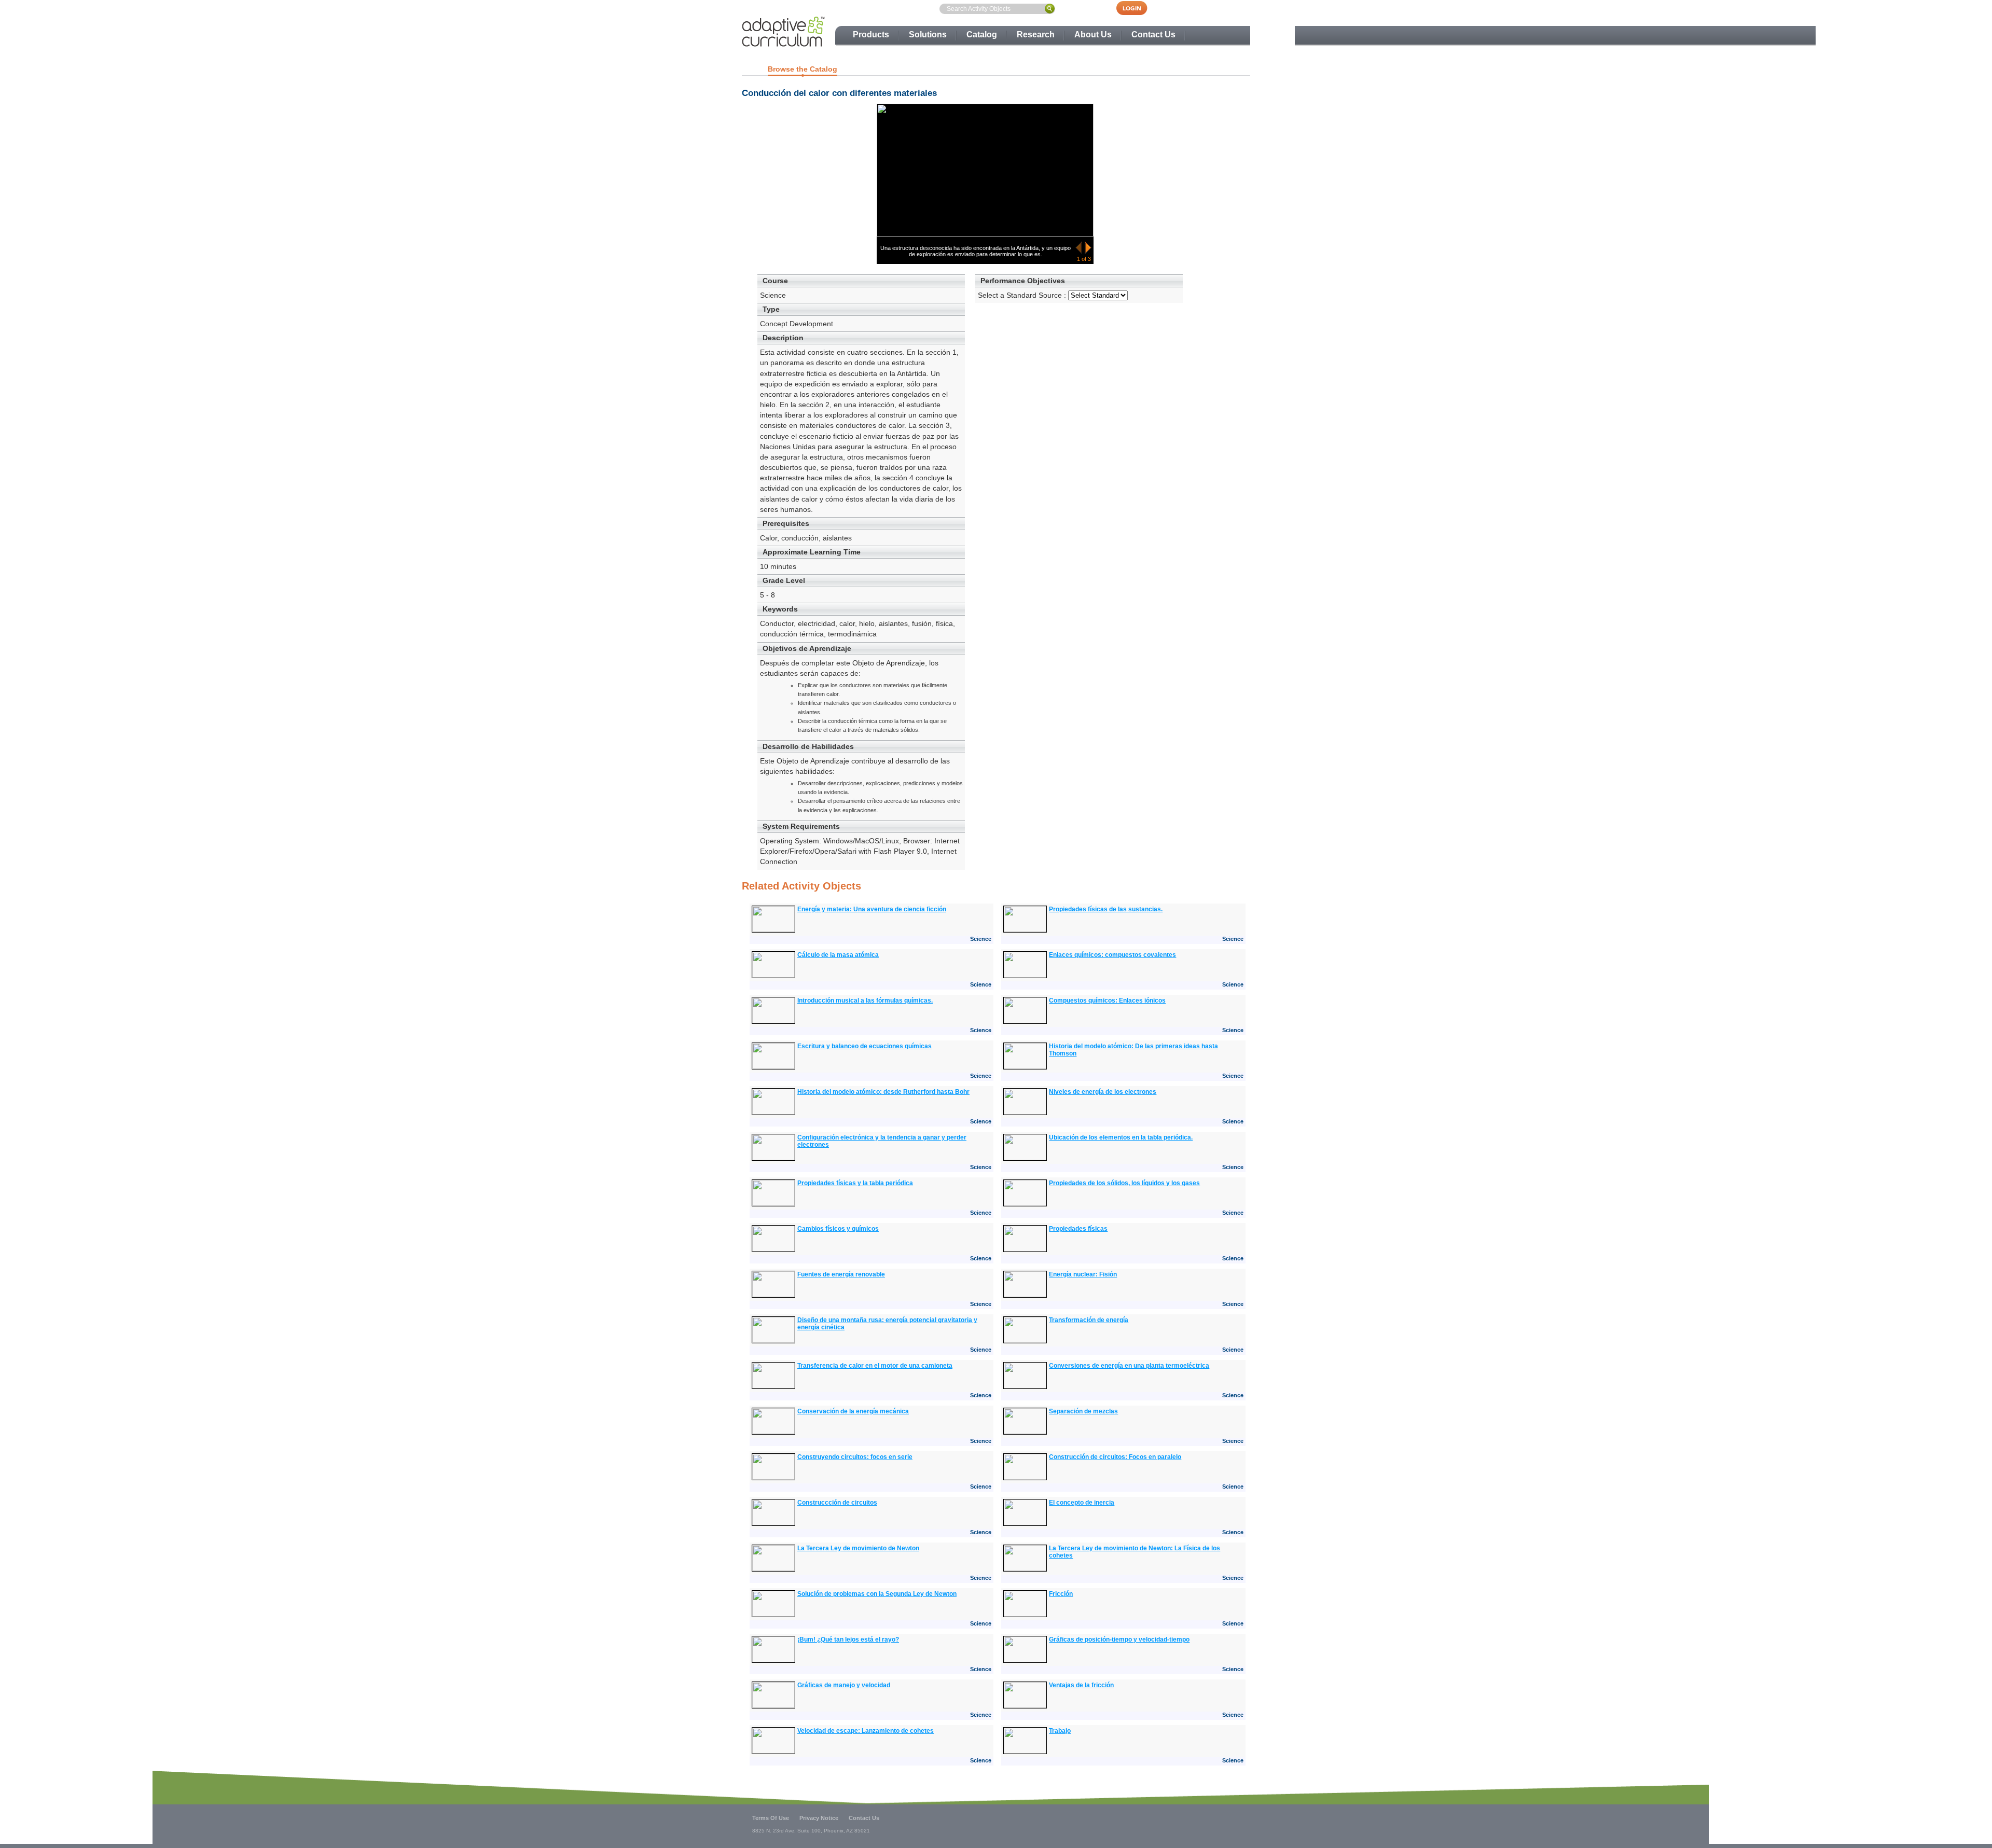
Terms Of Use (771, 1818)
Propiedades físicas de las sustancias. (1106, 909)
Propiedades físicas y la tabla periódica (855, 1183)
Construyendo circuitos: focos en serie (855, 1457)
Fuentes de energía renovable (841, 1274)
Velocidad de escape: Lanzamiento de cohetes (866, 1731)
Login (1137, 8)
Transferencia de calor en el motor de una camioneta (875, 1366)
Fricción (1061, 1594)
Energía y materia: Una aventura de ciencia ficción (872, 909)
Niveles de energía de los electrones (1103, 1092)
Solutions (928, 34)
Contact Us (1153, 34)
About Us (1093, 34)
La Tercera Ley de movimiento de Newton (858, 1548)
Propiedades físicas (1078, 1229)
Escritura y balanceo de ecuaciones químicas (864, 1046)
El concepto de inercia (1082, 1503)
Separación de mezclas (1083, 1411)
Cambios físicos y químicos (838, 1229)
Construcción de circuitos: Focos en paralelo (1115, 1457)
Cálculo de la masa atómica (838, 955)
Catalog (982, 34)
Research (1036, 34)
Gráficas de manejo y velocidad (844, 1685)
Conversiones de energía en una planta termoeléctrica (1129, 1366)
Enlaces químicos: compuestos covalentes (1112, 955)
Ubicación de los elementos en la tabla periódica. (1121, 1137)
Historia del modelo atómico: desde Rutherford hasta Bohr (883, 1092)
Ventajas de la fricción (1081, 1685)
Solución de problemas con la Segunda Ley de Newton (877, 1594)
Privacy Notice (819, 1818)
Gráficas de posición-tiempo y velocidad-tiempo (1119, 1639)
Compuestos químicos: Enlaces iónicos (1107, 1001)
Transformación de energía (1089, 1320)
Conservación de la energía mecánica (853, 1411)
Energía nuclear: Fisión (1083, 1274)
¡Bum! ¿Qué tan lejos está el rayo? (848, 1639)
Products (871, 34)
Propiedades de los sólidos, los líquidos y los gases (1124, 1183)
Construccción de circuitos (837, 1503)
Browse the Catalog (803, 69)
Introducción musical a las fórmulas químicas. (865, 1001)
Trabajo (1060, 1731)
